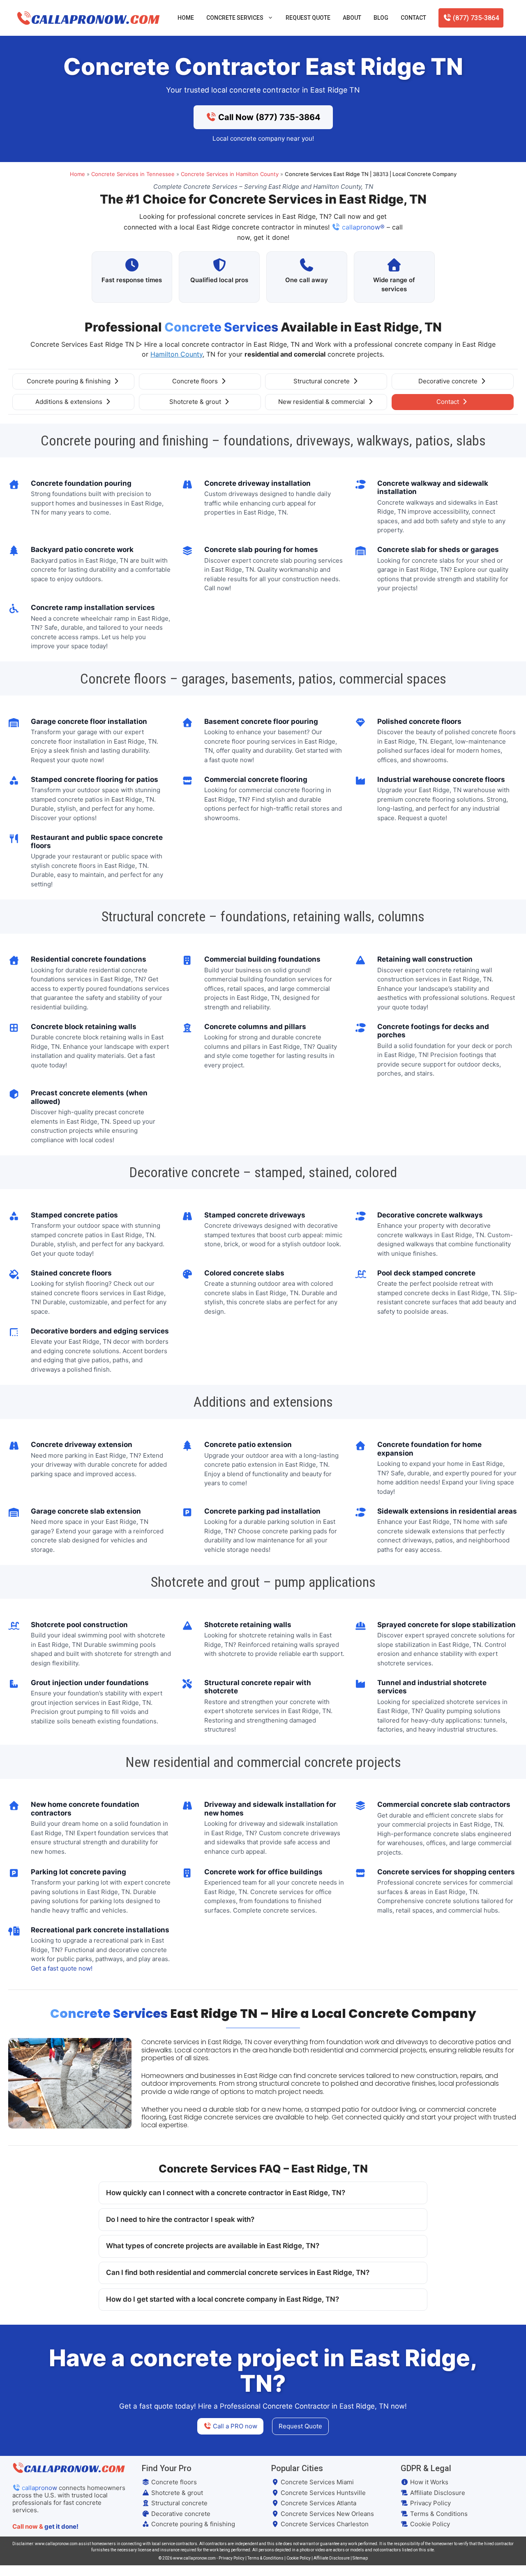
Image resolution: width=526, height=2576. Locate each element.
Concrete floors (196, 381)
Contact (413, 18)
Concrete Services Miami (316, 2482)
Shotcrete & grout (196, 402)
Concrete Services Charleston (324, 2524)
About (352, 18)
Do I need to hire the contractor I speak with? (180, 2219)
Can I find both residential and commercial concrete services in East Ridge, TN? (238, 2272)
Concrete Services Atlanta (318, 2503)
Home (186, 18)
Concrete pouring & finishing (69, 381)
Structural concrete (322, 381)
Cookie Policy (429, 2524)
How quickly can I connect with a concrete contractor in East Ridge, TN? (226, 2193)
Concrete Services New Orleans (326, 2514)
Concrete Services (235, 18)
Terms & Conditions (438, 2514)
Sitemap (360, 2558)
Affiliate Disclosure (437, 2493)
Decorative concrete (449, 381)
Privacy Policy (430, 2503)
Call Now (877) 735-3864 (268, 117)
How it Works (428, 2482)
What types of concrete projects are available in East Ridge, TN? (213, 2246)
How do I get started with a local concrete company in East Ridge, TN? (223, 2299)
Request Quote (308, 18)
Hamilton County (176, 354)
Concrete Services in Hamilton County (230, 174)
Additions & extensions (70, 402)
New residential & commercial (322, 402)
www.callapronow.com (194, 2558)
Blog (381, 18)
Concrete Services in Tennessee (133, 174)
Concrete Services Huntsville (322, 2493)
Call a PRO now (234, 2426)
